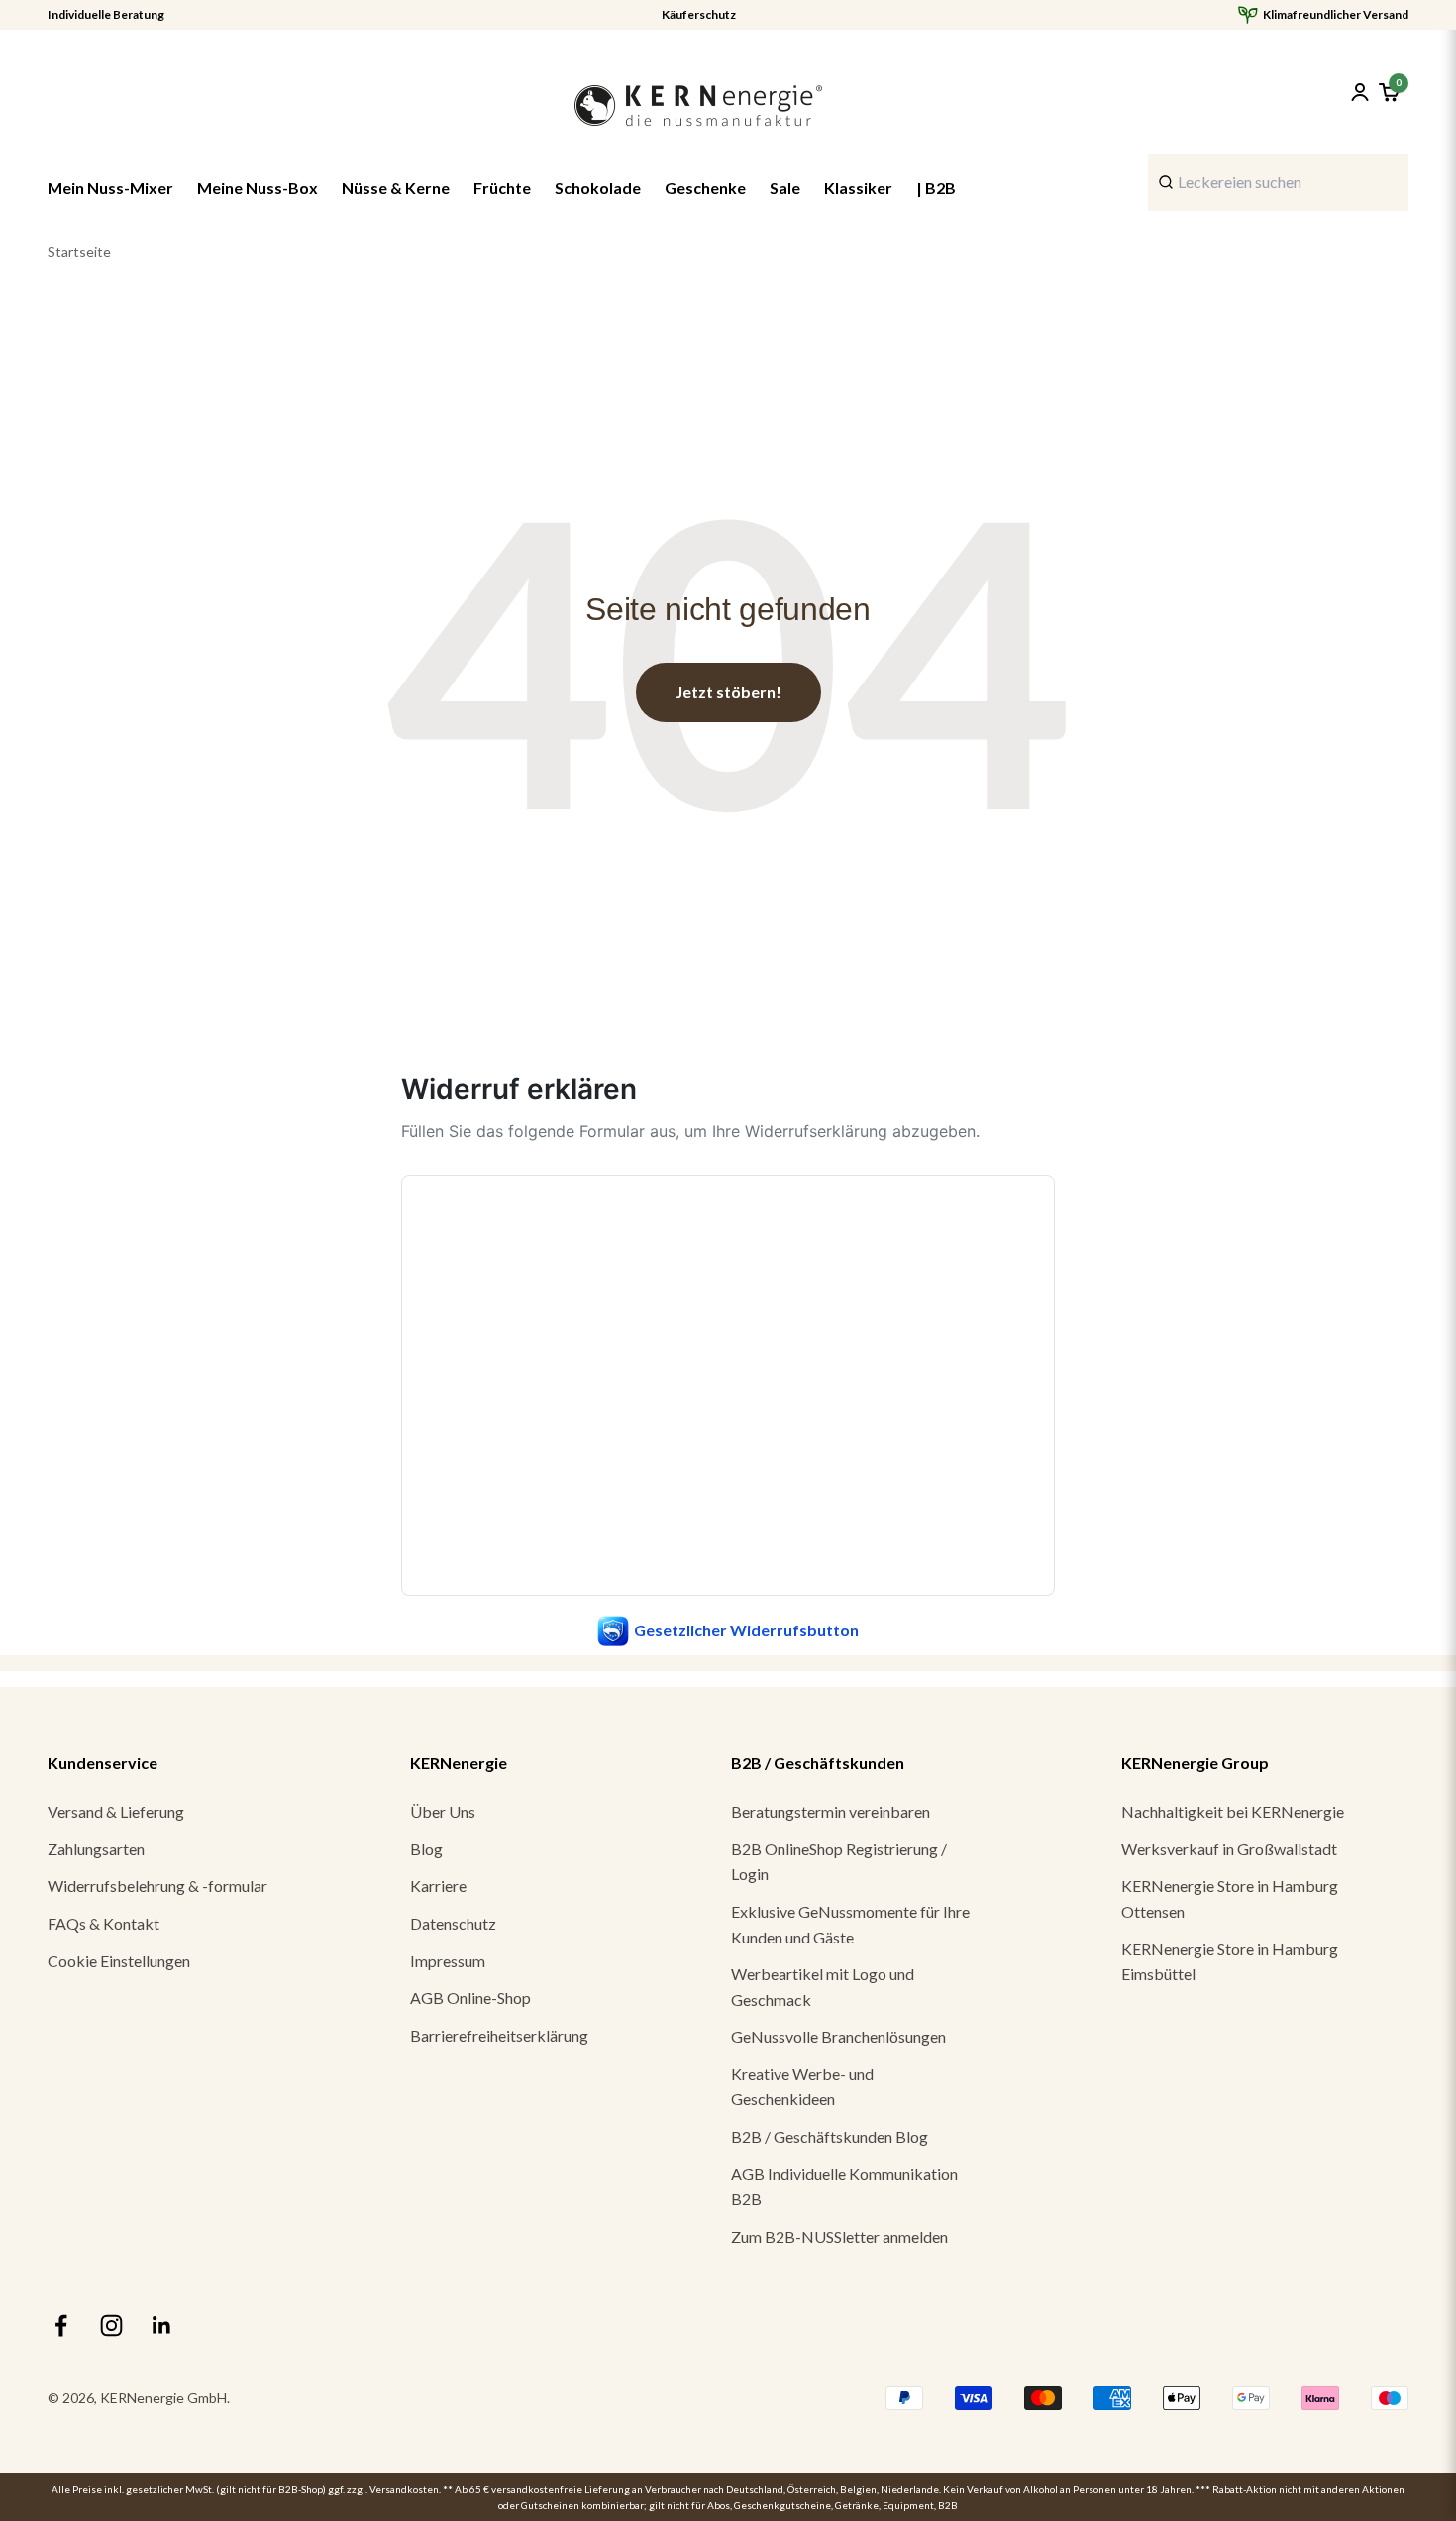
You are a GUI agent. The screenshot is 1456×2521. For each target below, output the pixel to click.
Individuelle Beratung (106, 15)
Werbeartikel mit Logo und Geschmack (823, 1987)
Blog (426, 1849)
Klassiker (858, 188)
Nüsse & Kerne (396, 188)
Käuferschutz (699, 15)
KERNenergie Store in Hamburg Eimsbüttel (1230, 1962)
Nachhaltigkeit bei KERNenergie (1233, 1811)
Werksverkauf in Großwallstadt (1229, 1849)
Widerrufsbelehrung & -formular (157, 1886)
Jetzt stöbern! (728, 692)
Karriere (438, 1886)
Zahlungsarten (96, 1849)
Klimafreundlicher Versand (1336, 15)
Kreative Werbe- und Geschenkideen (802, 2087)
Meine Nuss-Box (258, 188)
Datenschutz (453, 1923)
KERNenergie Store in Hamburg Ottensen (1230, 1898)
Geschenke (705, 188)
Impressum (448, 1961)
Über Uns (443, 1811)
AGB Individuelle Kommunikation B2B (844, 2187)
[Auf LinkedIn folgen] (162, 2325)
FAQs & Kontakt (104, 1923)
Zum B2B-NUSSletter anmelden (839, 2236)
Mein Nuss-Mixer (110, 188)
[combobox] (1278, 182)
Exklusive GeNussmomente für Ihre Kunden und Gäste (850, 1924)
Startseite (79, 251)
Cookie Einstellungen (119, 1961)
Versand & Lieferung (116, 1811)
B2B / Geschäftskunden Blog (830, 2136)
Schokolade (598, 188)
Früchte (502, 188)
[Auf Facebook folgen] (61, 2325)
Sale (785, 188)
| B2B (936, 188)
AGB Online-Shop (470, 1997)
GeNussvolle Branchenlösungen (838, 2036)
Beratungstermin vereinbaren (831, 1811)
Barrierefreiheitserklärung (499, 2035)
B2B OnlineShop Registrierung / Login (839, 1862)
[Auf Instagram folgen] (111, 2325)
